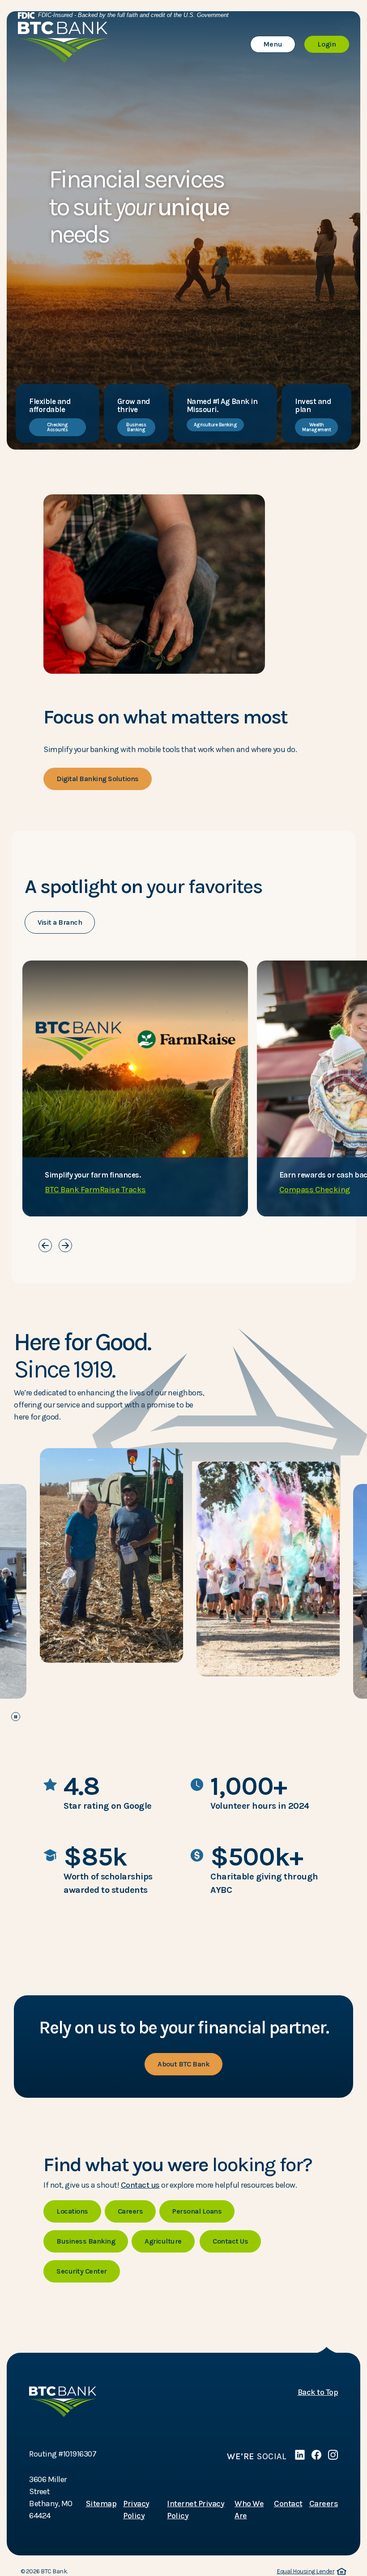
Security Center (82, 2271)
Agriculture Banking (216, 425)
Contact (288, 2504)
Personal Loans (197, 2211)
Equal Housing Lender (310, 2572)
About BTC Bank (183, 2064)
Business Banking (136, 427)
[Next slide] (65, 1245)
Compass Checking (315, 1190)
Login (333, 44)
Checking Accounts (58, 427)
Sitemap (101, 2504)
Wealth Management (316, 427)
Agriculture (163, 2241)
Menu (279, 44)
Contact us (140, 2185)
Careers (130, 2211)
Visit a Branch (60, 922)
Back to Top (318, 2392)
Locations (72, 2211)
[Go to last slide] (45, 1245)
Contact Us (230, 2241)
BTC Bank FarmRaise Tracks (95, 1190)
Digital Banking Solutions (98, 779)
